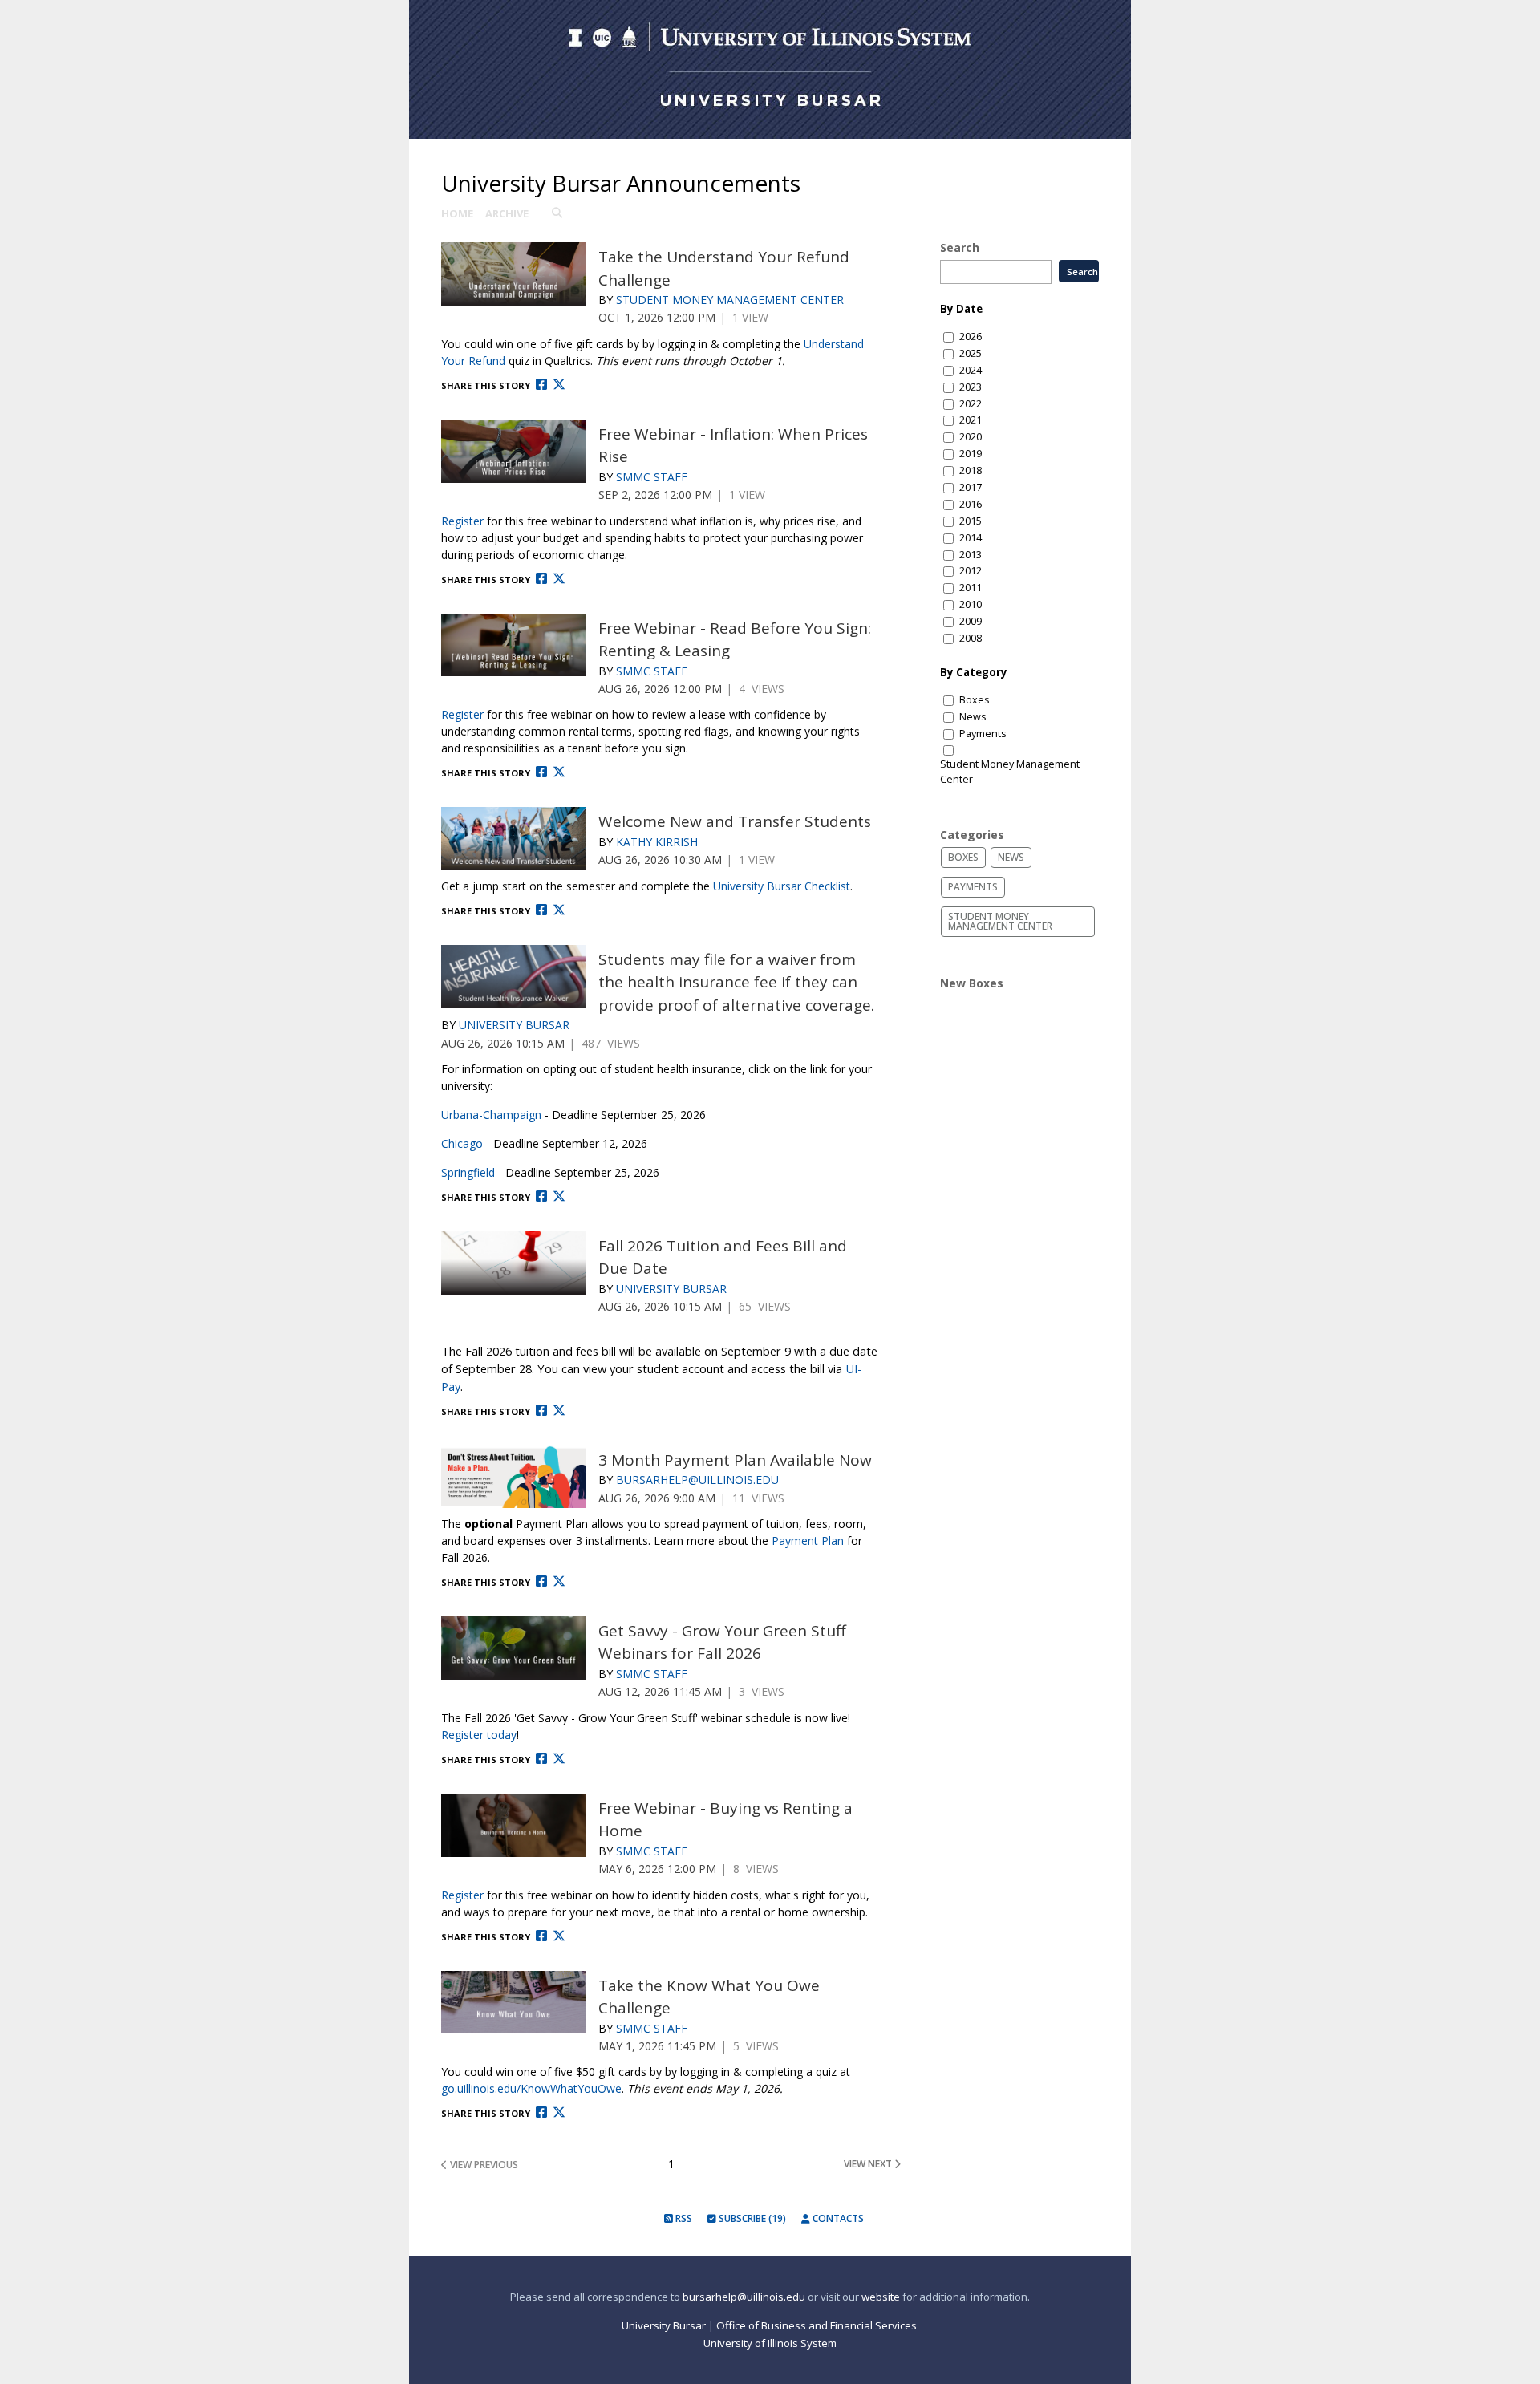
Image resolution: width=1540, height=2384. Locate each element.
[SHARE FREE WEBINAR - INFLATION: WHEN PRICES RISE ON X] (559, 579)
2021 (971, 420)
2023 (971, 387)
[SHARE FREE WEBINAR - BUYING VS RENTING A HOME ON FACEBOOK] (541, 1936)
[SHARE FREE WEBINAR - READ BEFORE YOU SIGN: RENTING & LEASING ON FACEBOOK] (541, 772)
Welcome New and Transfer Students (735, 821)
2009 (971, 621)
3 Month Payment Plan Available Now (735, 1460)
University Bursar (514, 1025)
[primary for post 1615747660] (513, 2003)
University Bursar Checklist (782, 886)
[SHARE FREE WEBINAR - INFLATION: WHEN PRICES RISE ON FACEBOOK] (541, 579)
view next (869, 2164)
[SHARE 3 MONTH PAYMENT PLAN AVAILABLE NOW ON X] (559, 1581)
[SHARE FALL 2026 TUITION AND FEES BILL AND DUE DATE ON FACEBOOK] (541, 1411)
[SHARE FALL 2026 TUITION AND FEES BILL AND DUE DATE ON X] (559, 1411)
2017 (971, 487)
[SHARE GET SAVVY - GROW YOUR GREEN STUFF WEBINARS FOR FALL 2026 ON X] (559, 1759)
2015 (971, 521)
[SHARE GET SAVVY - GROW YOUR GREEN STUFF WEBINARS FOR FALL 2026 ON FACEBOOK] (541, 1759)
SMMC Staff (652, 477)
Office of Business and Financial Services (818, 2325)
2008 (971, 638)
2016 (971, 504)
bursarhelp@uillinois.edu (744, 2297)
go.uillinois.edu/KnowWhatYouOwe (531, 2088)
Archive (507, 213)
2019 (971, 454)
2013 (971, 555)
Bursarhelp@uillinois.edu (697, 1480)
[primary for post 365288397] (513, 274)
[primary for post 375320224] (513, 451)
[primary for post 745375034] (513, 1477)
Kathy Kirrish (657, 842)
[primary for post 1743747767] (513, 1825)
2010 (971, 604)
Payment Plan (808, 1541)
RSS (683, 2218)
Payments (983, 734)
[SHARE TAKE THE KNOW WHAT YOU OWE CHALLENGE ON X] (559, 2112)
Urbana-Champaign (491, 1115)
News (973, 717)
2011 (971, 588)
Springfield (468, 1172)
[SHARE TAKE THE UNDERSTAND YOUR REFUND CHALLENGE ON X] (559, 385)
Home (457, 213)
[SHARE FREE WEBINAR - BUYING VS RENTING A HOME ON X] (559, 1936)
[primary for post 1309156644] (513, 977)
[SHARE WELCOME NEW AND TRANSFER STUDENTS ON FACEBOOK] (541, 910)
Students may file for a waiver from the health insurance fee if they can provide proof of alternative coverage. (736, 982)
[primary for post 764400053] (513, 1263)
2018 (971, 470)
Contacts (837, 2218)
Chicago (462, 1143)
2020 (971, 437)
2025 (971, 353)
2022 (971, 404)
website (881, 2297)
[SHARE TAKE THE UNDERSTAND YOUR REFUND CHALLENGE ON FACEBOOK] (541, 385)
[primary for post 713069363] (513, 645)
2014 (971, 538)
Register (462, 521)
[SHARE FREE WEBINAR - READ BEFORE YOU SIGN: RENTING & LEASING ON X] (559, 772)
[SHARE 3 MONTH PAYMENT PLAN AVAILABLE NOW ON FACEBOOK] (541, 1581)
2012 (971, 571)
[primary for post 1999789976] (513, 1648)
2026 (971, 337)
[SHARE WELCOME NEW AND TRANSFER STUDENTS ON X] (559, 910)
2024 (971, 370)
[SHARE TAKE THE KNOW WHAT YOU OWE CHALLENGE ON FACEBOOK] (541, 2112)
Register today (479, 1735)
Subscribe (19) (751, 2218)
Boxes (975, 700)
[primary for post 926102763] (513, 839)
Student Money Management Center (730, 300)
